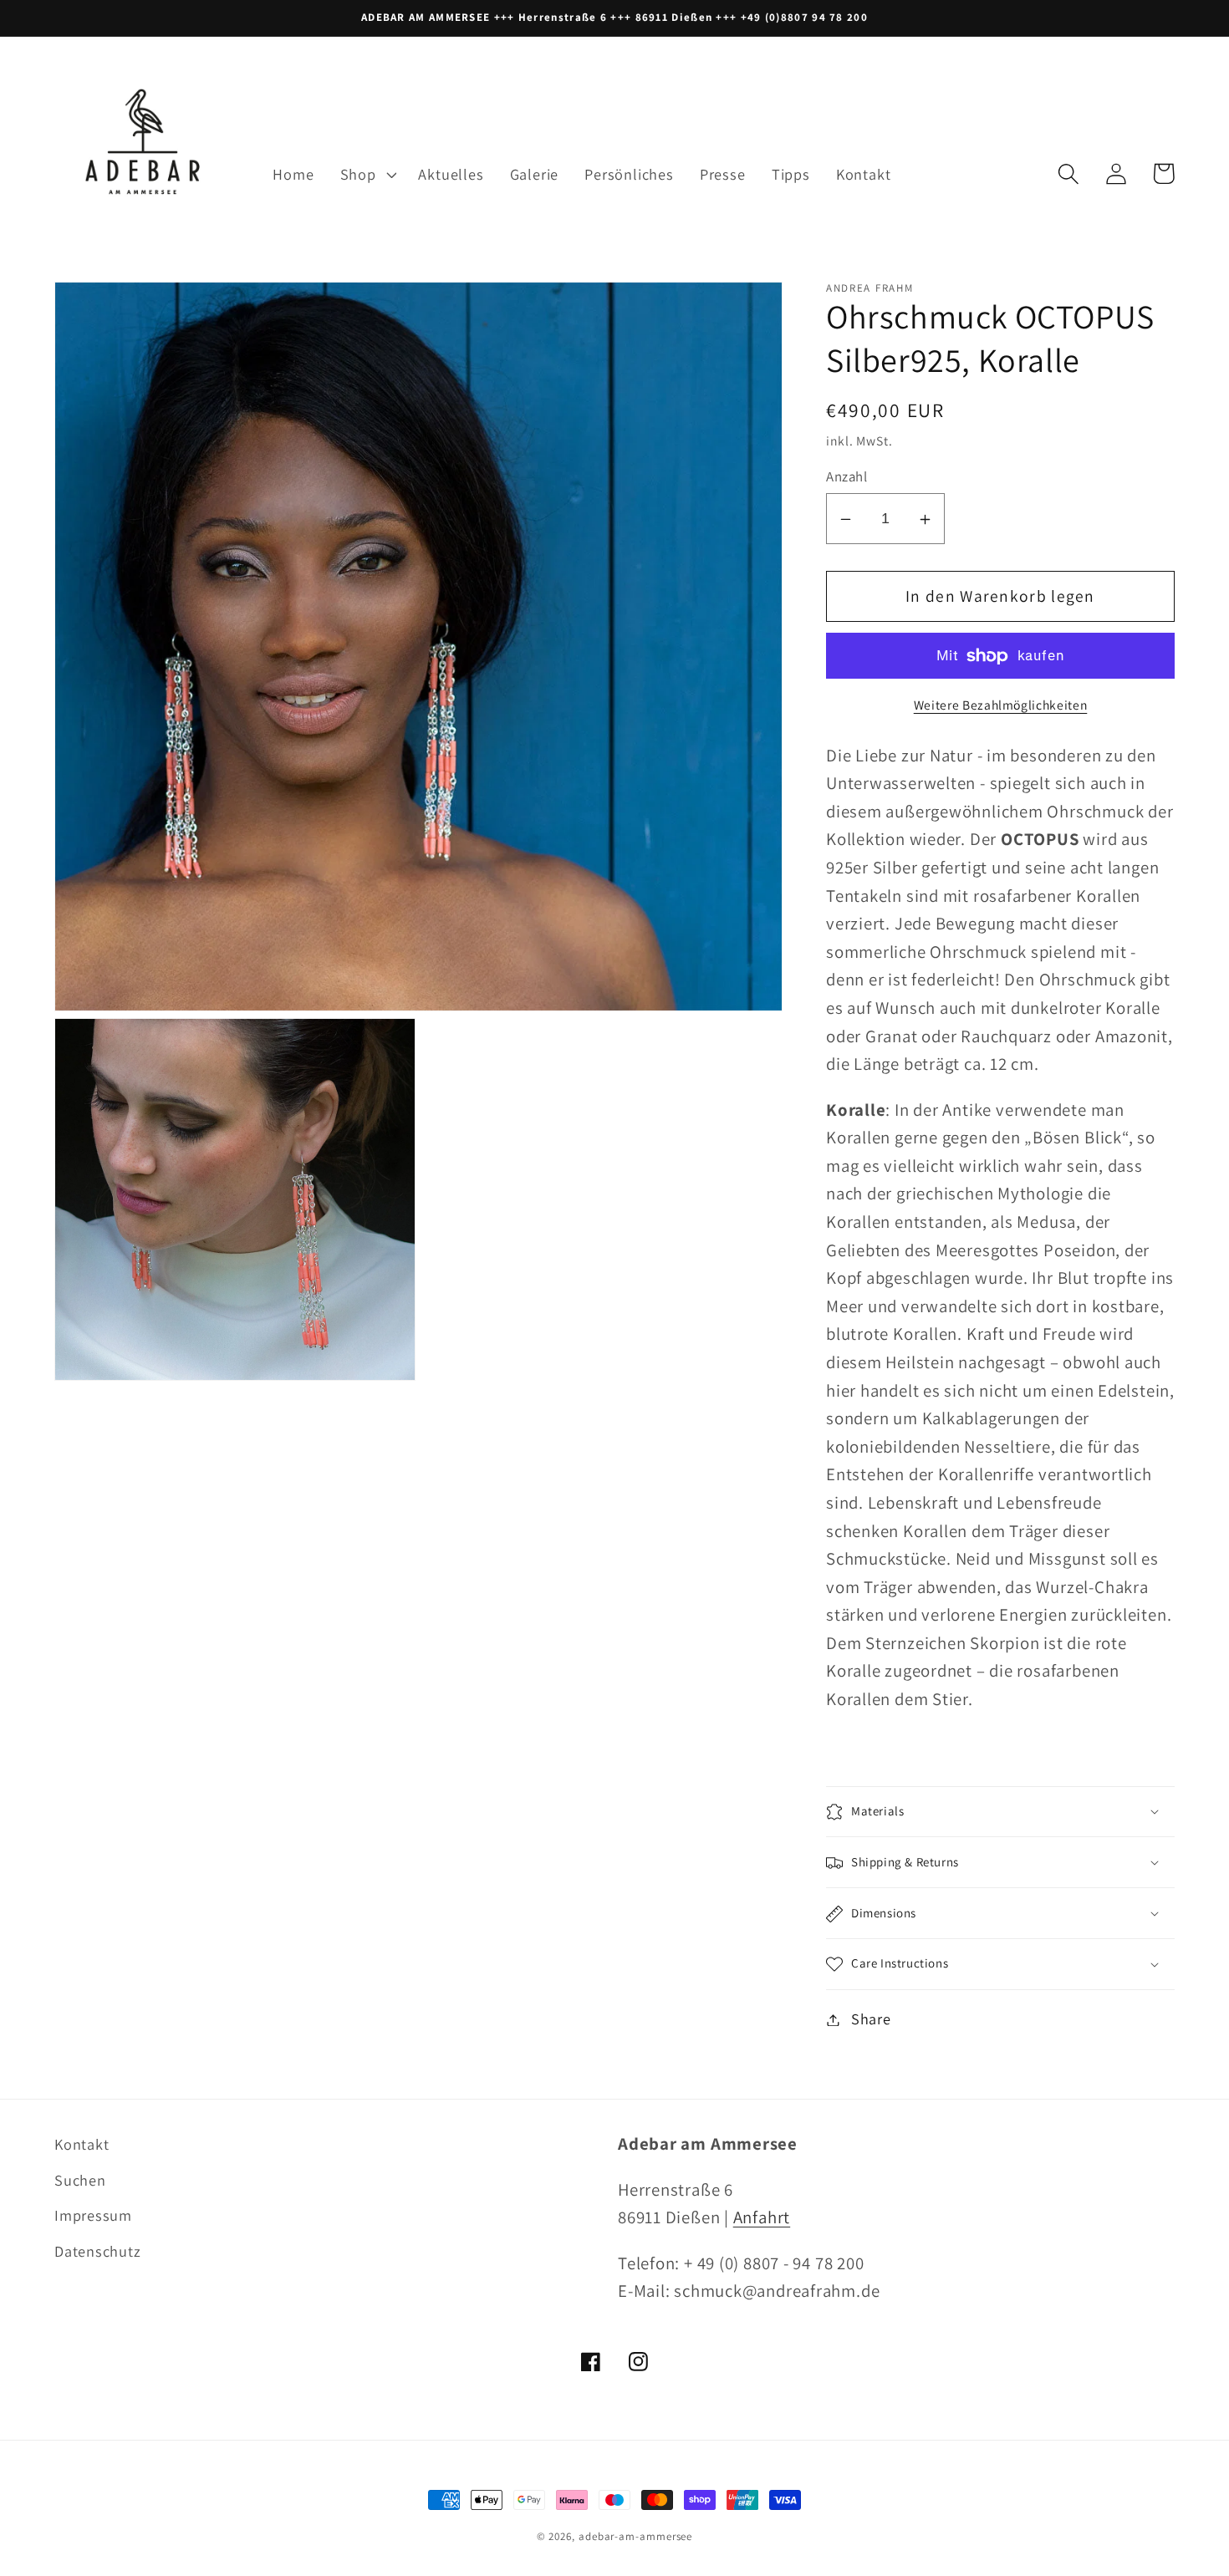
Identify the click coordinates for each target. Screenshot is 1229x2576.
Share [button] (871, 2019)
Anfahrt (762, 2217)
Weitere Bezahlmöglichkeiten (1001, 705)
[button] (366, 174)
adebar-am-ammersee (635, 2536)
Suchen (80, 2180)
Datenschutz (98, 2251)
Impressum (93, 2215)
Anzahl (847, 477)
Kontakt (82, 2144)
